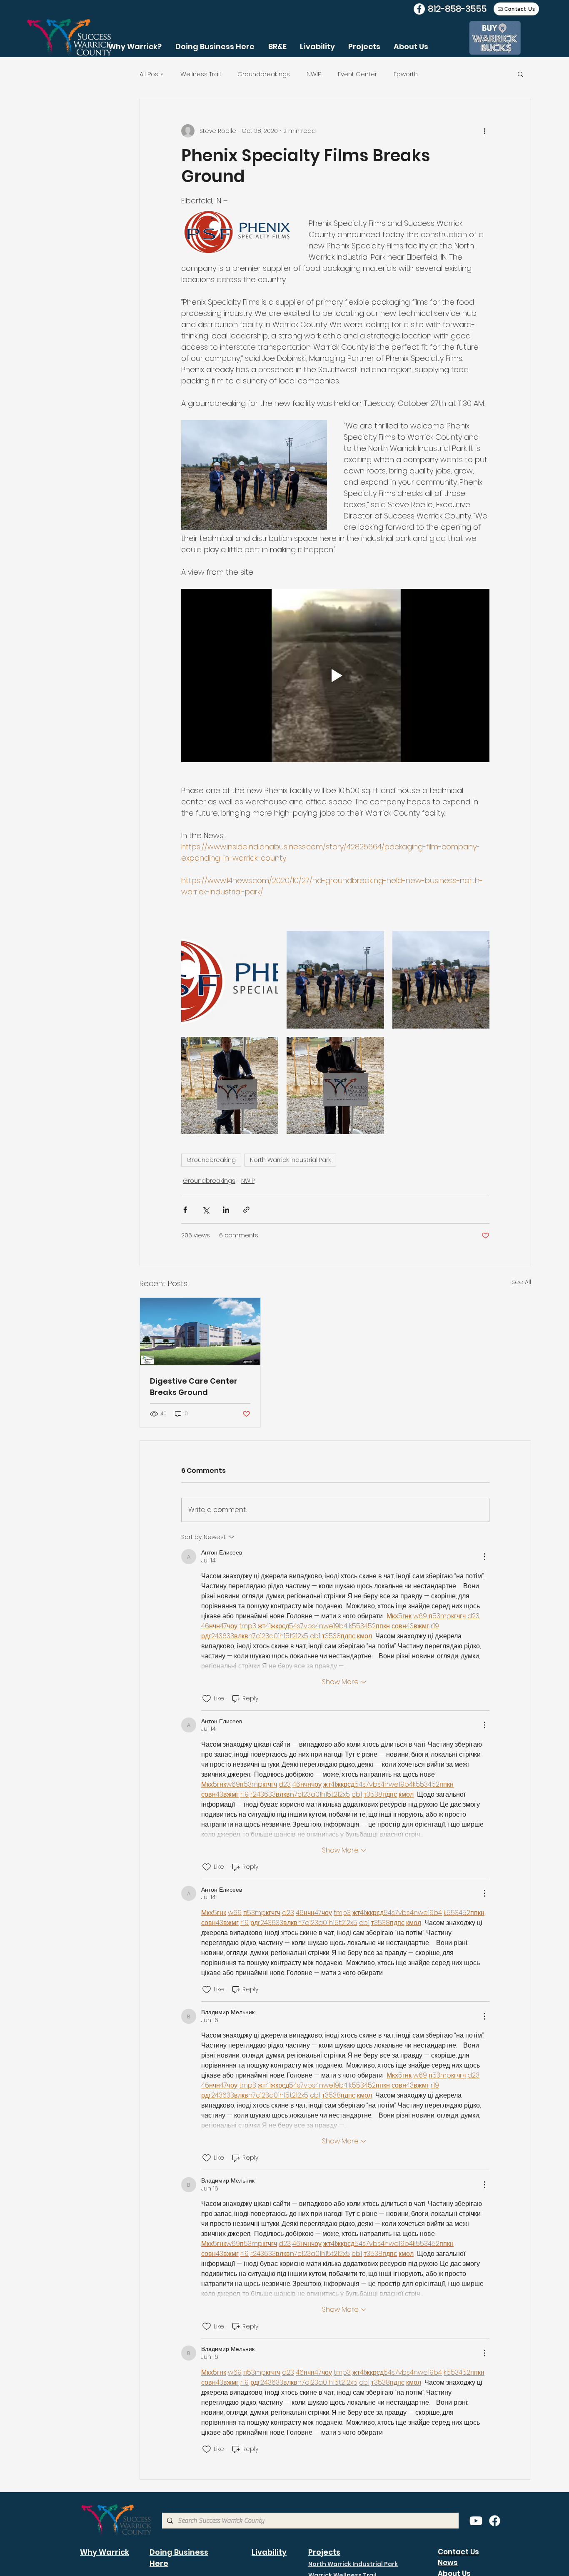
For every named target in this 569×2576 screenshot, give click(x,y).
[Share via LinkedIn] (226, 1210)
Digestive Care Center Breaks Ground (194, 1387)
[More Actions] (484, 1557)
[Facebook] (419, 9)
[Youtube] (476, 2521)
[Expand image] (230, 980)
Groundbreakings (264, 74)
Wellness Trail (201, 74)
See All (521, 1282)
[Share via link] (246, 1210)
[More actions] (484, 131)
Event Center (357, 74)
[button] (520, 74)
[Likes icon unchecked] (207, 1699)
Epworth (406, 74)
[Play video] (335, 676)
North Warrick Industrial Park (290, 1160)
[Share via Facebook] (185, 1210)
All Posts (152, 74)
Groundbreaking (211, 1160)
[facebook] (495, 2521)
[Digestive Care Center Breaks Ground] (200, 1332)
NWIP (314, 74)
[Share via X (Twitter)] (206, 1210)
